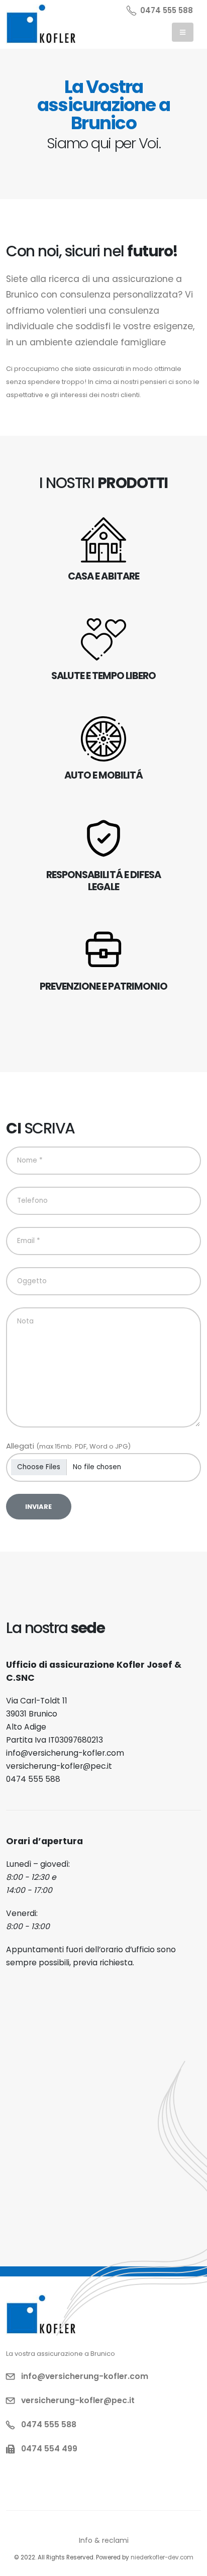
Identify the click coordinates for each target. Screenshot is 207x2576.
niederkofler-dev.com (162, 2557)
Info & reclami (104, 2540)
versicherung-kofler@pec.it (59, 1766)
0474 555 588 (167, 10)
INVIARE (38, 1507)
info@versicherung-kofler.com (65, 1753)
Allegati (68, 1446)
